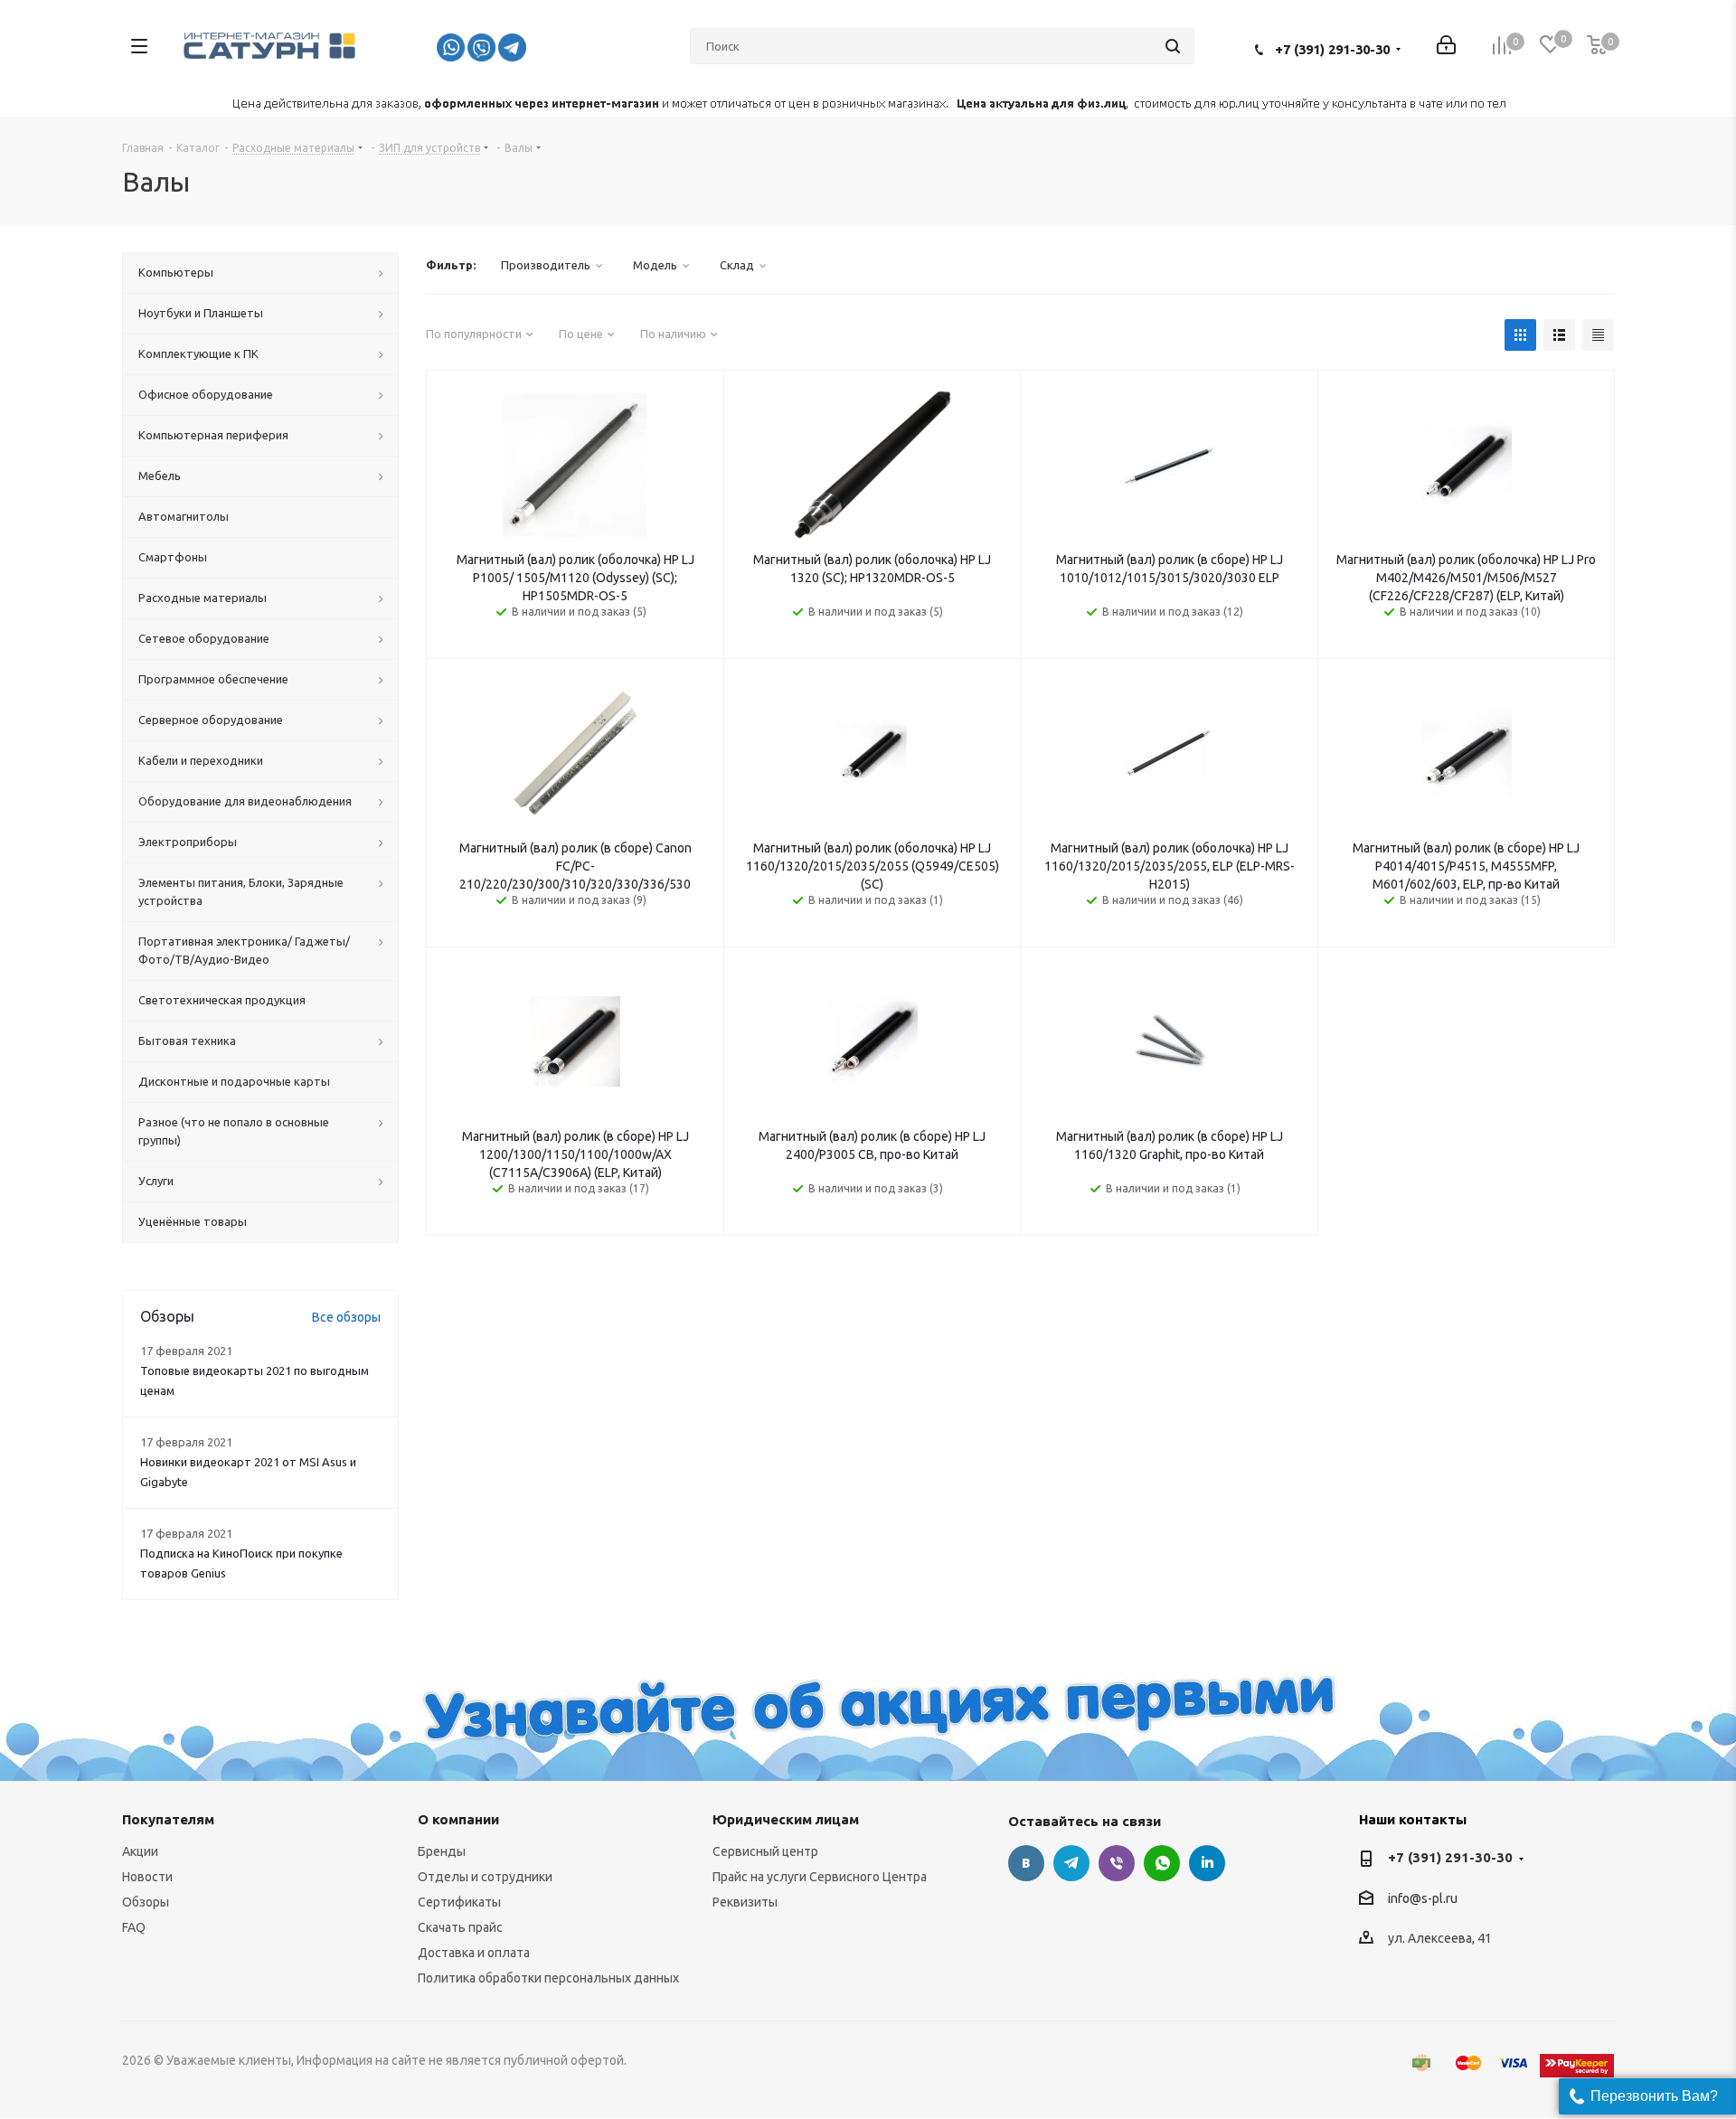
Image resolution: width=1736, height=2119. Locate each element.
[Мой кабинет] (1446, 47)
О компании (458, 1819)
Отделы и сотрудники (485, 1877)
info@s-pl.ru (1423, 1898)
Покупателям (168, 1819)
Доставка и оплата (474, 1953)
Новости (147, 1877)
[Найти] (1173, 46)
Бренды (442, 1851)
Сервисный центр (765, 1851)
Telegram (1071, 1863)
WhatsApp (1162, 1863)
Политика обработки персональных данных (548, 1978)
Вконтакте (1026, 1863)
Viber (1117, 1863)
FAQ (134, 1927)
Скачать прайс (460, 1927)
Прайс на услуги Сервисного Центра (820, 1877)
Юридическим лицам (786, 1819)
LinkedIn (1207, 1863)
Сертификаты (459, 1902)
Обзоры (146, 1902)
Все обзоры (346, 1317)
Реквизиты (745, 1902)
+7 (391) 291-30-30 (1332, 49)
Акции (140, 1851)
